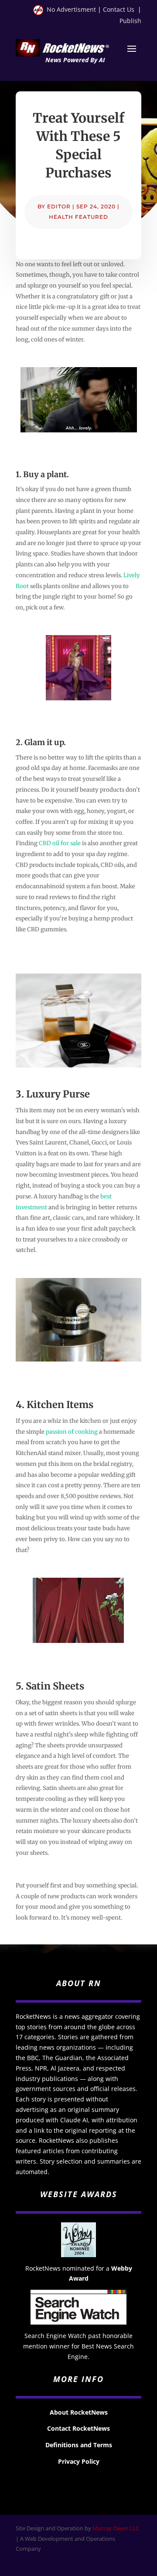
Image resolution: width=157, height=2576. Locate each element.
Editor (59, 206)
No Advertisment (71, 9)
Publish (130, 21)
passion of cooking (72, 1432)
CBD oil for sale (60, 843)
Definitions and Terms (79, 2445)
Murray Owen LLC (116, 2528)
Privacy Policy (79, 2461)
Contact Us (119, 9)
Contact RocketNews (78, 2428)
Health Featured (78, 217)
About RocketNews (79, 2412)
